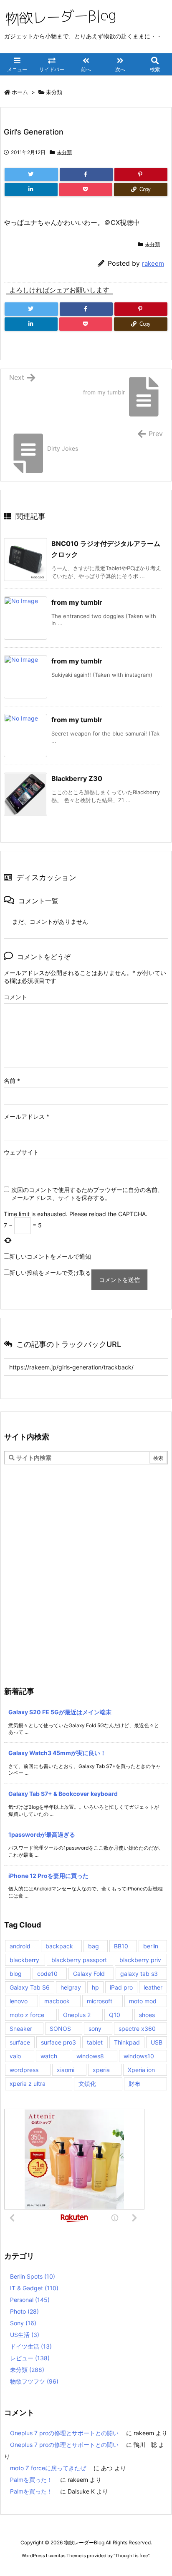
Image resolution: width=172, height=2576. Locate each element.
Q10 (115, 2015)
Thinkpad (127, 2042)
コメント (15, 997)
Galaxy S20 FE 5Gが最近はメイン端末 (60, 1712)
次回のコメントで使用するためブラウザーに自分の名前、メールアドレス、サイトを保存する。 (87, 1194)
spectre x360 (137, 2029)
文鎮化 (87, 2083)
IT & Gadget (34, 2288)
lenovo (19, 2001)
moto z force (27, 2015)
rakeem (153, 263)
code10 (47, 1974)
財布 (134, 2083)
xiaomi (66, 2070)
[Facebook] (86, 175)
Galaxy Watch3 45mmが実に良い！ (57, 1753)
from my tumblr (77, 602)
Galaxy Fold (89, 1974)
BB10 (121, 1946)
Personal (30, 2300)
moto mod (143, 2001)
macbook (57, 2001)
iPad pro (121, 1987)
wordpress (24, 2070)
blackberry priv (140, 1960)
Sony (23, 2323)
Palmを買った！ (31, 2480)
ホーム (20, 92)
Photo (24, 2311)
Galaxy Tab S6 (30, 1987)
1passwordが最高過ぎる (42, 1834)
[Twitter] (31, 175)
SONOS (60, 2029)
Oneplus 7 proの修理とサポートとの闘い (64, 2433)
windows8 (90, 2056)
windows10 (139, 2056)
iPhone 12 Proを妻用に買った (48, 1876)
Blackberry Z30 (77, 778)
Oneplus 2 (77, 2015)
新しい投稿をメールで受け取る (50, 1273)
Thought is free (132, 2556)
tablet (95, 2042)
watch (49, 2056)
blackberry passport (79, 1960)
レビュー (30, 2358)
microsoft (100, 2001)
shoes (147, 2015)
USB (157, 2042)
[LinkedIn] (31, 190)
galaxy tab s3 (139, 1974)
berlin (151, 1946)
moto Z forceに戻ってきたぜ (48, 2468)
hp (95, 1987)
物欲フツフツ (34, 2381)
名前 (12, 1081)
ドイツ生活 (31, 2346)
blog (16, 1974)
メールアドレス (27, 1116)
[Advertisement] (86, 1554)
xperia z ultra (28, 2083)
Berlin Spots (33, 2276)
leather (153, 1987)
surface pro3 (58, 2042)
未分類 (54, 92)
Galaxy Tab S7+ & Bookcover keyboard (63, 1794)
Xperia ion (141, 2070)
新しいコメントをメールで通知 (50, 1256)
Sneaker (21, 2029)
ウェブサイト (21, 1152)
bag (94, 1946)
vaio (15, 2056)
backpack (59, 1946)
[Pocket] (86, 190)
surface (20, 2042)
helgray (71, 1987)
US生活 (25, 2335)
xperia (101, 2070)
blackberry (24, 1960)
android (20, 1946)
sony (95, 2029)
